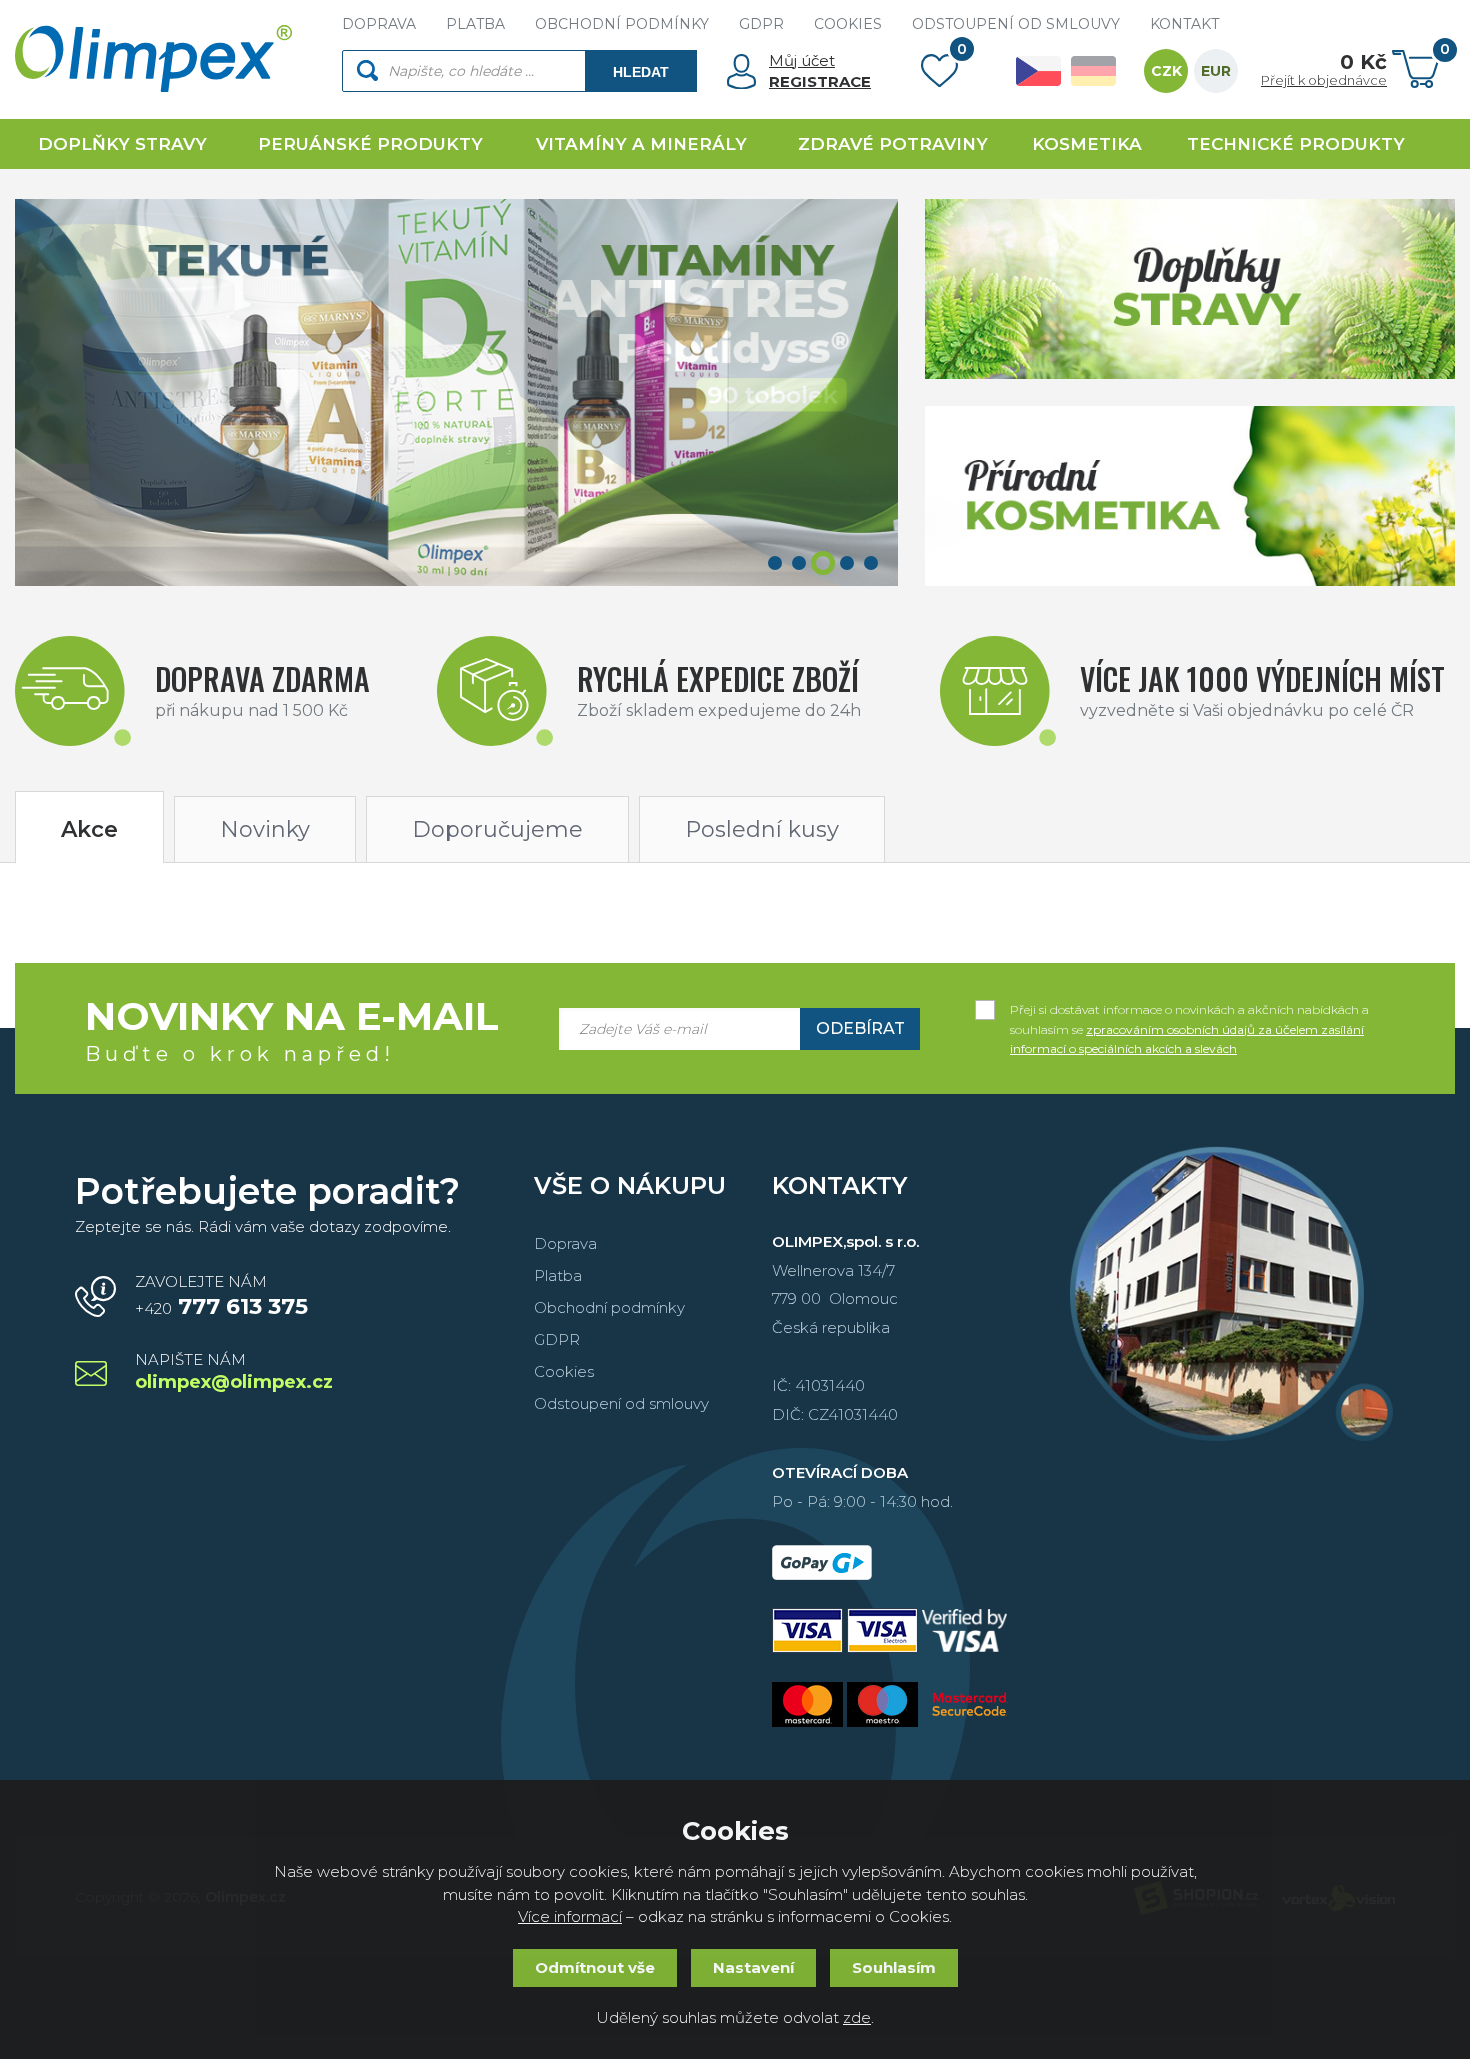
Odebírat (860, 1028)
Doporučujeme (497, 829)
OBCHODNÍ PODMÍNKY (622, 24)
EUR (1216, 71)
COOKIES (848, 24)
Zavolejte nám (221, 1296)
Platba (558, 1275)
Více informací (570, 1916)
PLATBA (475, 24)
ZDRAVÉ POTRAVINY (893, 144)
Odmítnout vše (595, 1967)
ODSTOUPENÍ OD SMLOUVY (1016, 24)
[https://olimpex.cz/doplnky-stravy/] (1190, 289)
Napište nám (234, 1372)
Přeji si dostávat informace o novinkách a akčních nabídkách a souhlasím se (1189, 1011)
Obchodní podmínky (609, 1307)
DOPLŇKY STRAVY (122, 144)
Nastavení (753, 1967)
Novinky (265, 829)
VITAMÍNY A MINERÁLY (641, 144)
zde (857, 2017)
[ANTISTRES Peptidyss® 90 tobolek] (456, 392)
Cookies (564, 1371)
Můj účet (802, 60)
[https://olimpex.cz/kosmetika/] (1190, 496)
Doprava (565, 1243)
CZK (1166, 71)
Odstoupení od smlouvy (621, 1403)
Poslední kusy (762, 829)
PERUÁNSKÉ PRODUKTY (370, 144)
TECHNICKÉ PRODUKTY (1296, 144)
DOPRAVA (379, 24)
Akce (89, 829)
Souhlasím (894, 1967)
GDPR (761, 24)
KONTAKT (1184, 24)
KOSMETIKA (1087, 144)
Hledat (641, 72)
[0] (939, 75)
